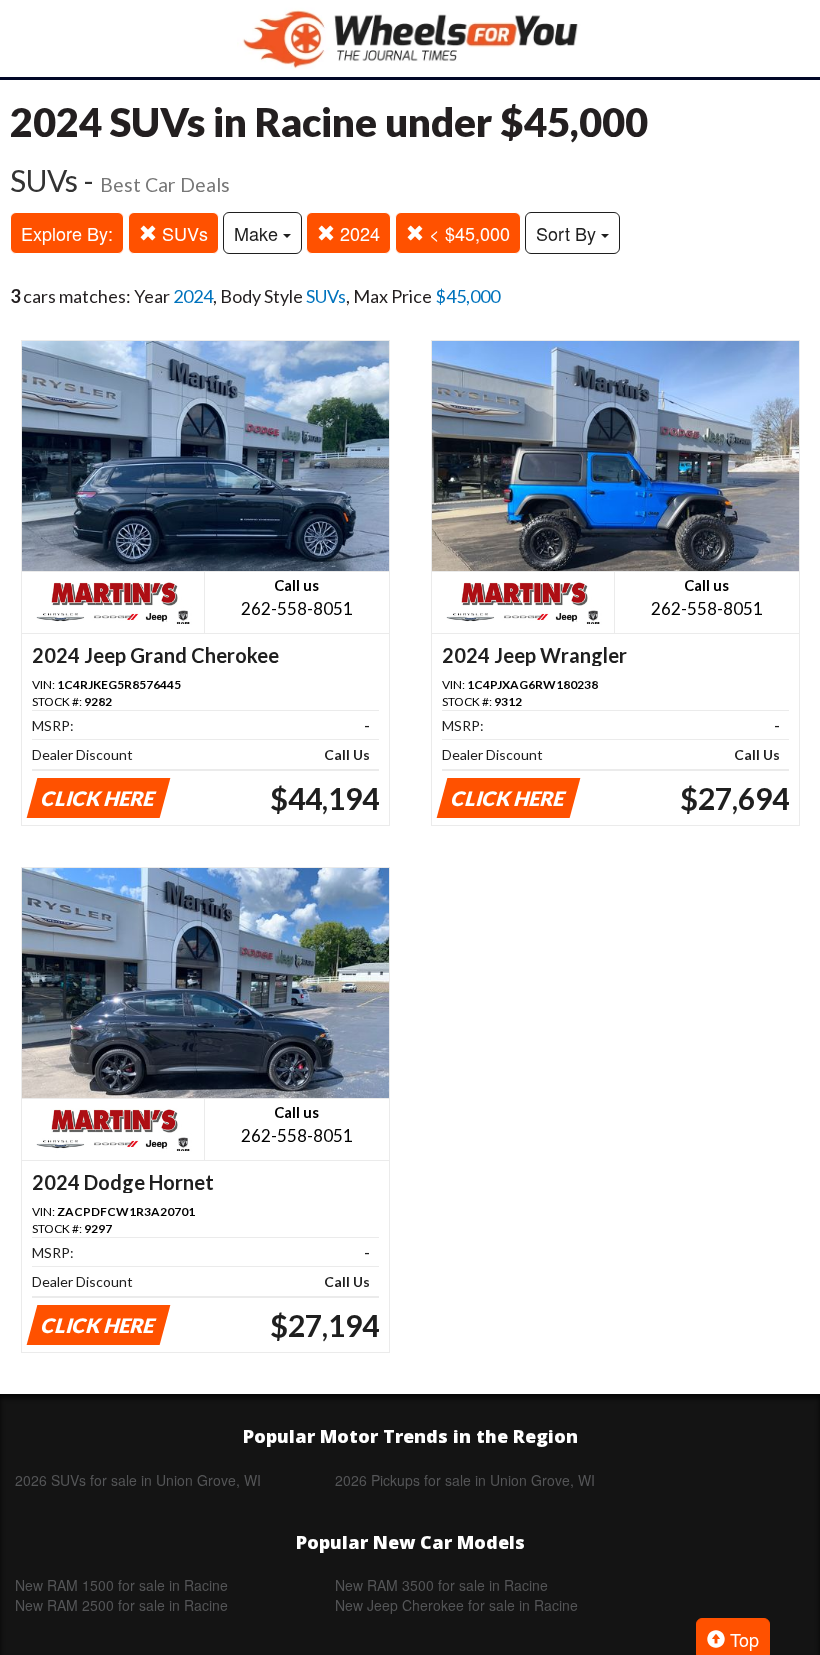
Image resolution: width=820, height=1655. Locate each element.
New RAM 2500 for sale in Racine (121, 1605)
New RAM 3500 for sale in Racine (441, 1585)
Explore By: (67, 233)
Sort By (568, 233)
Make (258, 233)
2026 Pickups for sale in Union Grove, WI (465, 1480)
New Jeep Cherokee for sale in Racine (456, 1605)
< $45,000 (467, 233)
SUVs (182, 233)
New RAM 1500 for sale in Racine (121, 1585)
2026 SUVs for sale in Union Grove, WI (138, 1480)
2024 (357, 233)
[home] (410, 38)
